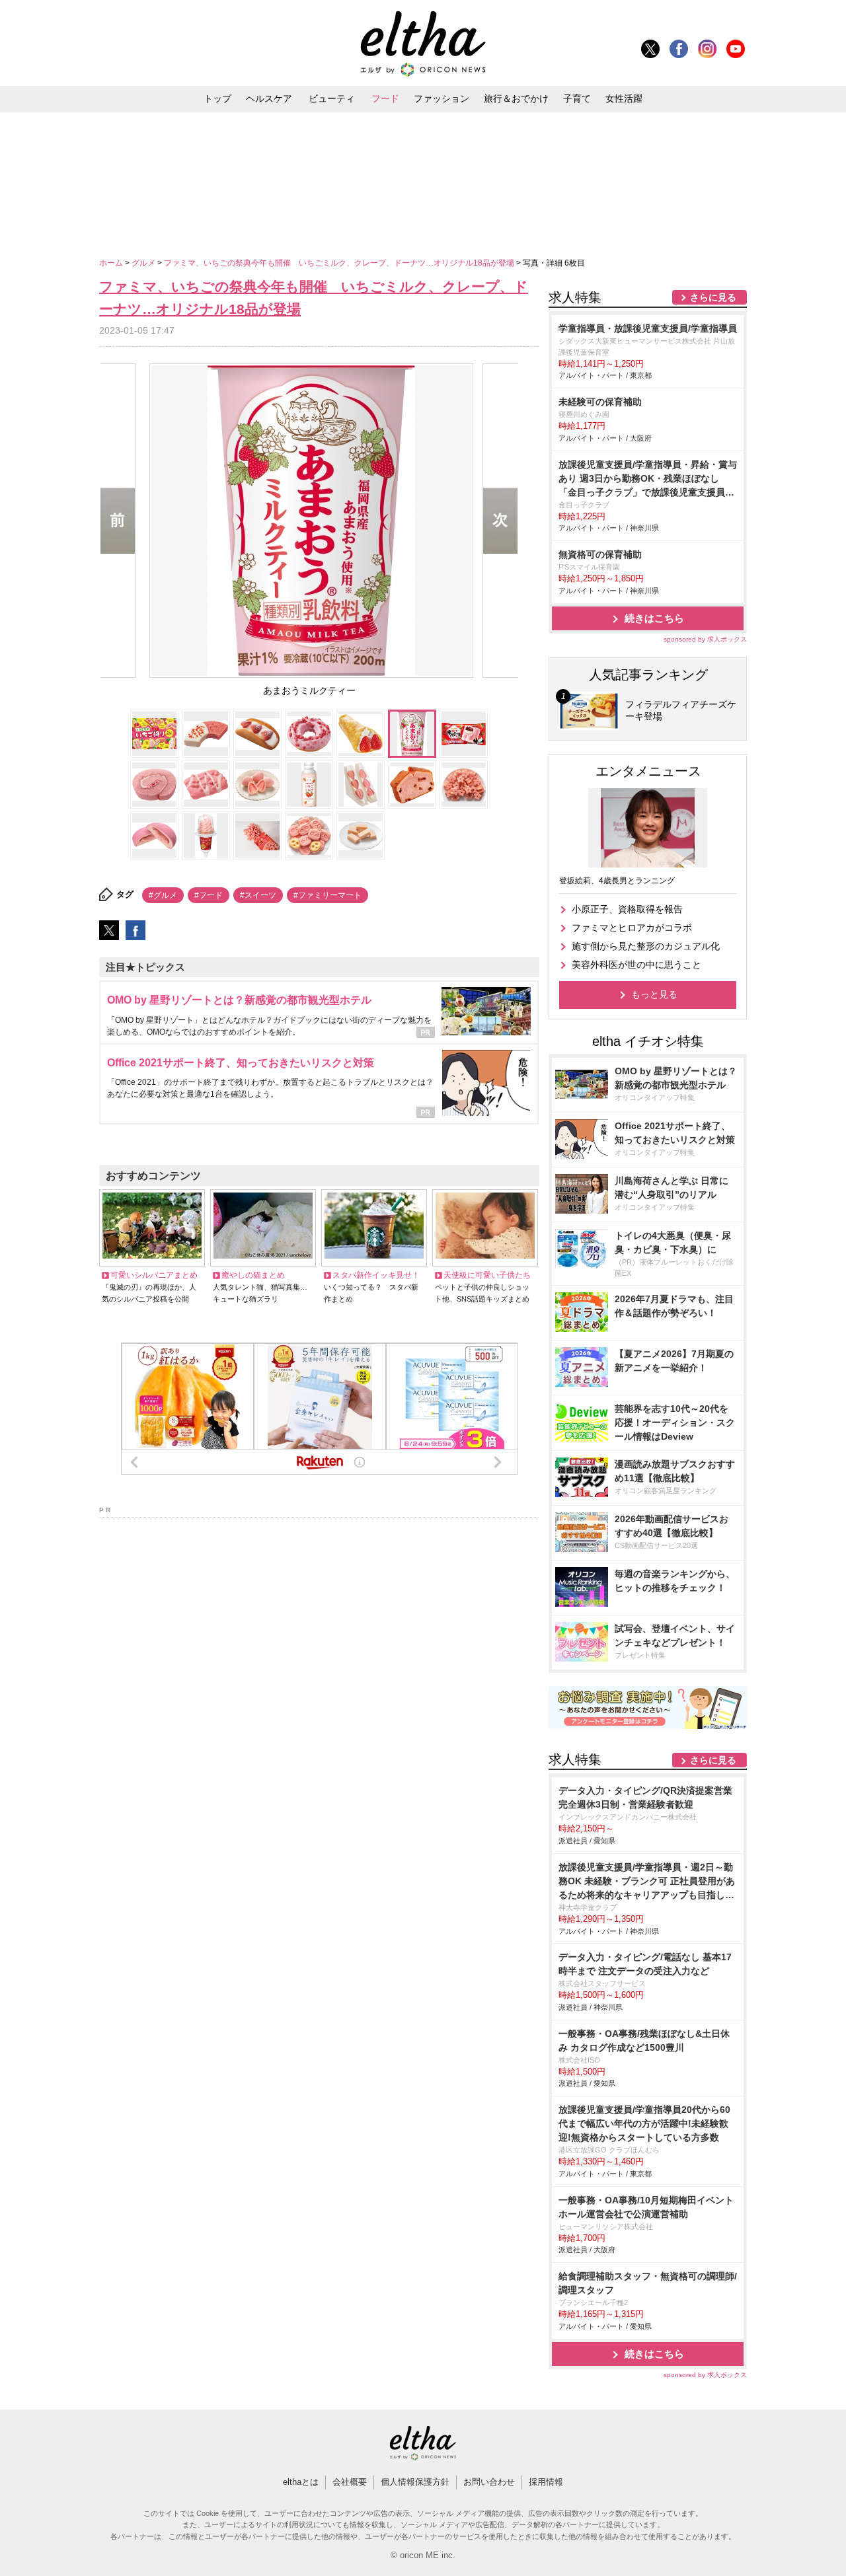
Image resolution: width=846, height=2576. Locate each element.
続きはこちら (654, 618)
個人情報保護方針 (415, 2482)
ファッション (442, 98)
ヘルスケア (269, 98)
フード (385, 98)
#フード (209, 895)
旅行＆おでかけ (516, 98)
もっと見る (654, 994)
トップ (217, 98)
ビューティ (332, 98)
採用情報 (546, 2482)
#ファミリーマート (327, 895)
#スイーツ (258, 895)
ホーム (112, 263)
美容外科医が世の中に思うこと (636, 965)
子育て (577, 98)
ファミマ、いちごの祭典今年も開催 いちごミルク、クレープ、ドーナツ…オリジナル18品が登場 (340, 263)
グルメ (144, 263)
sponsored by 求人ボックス (705, 639)
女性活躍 (624, 98)
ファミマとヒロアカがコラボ (632, 928)
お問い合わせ (489, 2482)
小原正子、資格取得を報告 (627, 909)
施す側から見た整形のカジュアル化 (646, 946)
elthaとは (301, 2482)
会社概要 (350, 2482)
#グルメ (163, 895)
